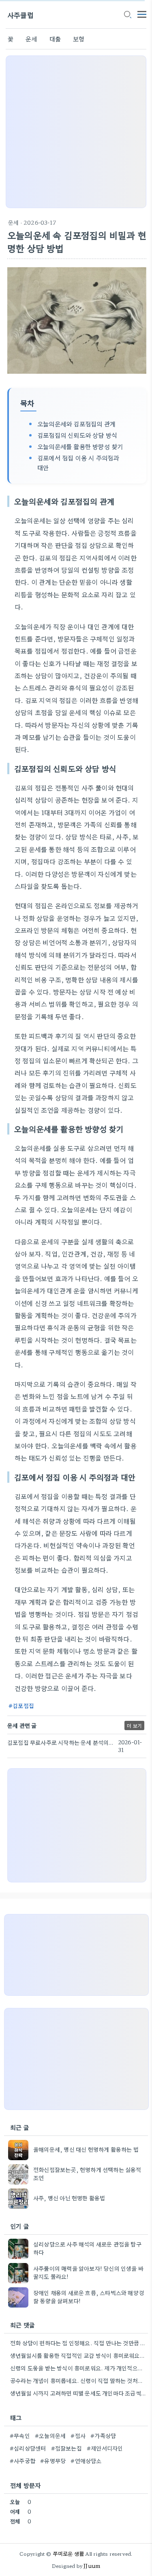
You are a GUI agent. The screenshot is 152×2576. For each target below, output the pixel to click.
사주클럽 (20, 15)
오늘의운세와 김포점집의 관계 (76, 424)
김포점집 (23, 1705)
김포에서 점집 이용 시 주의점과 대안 (78, 463)
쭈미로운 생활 (69, 2554)
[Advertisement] (76, 132)
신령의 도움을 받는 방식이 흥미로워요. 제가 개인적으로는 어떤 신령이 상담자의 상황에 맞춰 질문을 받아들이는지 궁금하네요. (78, 2368)
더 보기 (134, 1725)
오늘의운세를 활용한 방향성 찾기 (80, 446)
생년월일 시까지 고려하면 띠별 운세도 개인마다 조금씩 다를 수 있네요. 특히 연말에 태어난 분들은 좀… (78, 2393)
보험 (79, 39)
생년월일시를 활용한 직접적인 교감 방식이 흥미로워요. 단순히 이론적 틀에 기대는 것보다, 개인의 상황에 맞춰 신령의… (78, 2355)
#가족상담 (103, 2435)
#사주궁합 (22, 2461)
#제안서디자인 (105, 2448)
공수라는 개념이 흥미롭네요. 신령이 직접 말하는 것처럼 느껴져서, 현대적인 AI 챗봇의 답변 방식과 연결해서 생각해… (78, 2380)
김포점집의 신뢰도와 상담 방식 (77, 435)
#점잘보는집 (66, 2448)
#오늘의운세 (50, 2435)
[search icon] (127, 15)
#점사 (78, 2435)
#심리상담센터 (28, 2448)
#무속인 (20, 2435)
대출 (55, 39)
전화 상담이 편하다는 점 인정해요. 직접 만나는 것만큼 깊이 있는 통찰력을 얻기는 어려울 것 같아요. (78, 2343)
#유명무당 (53, 2461)
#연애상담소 (86, 2461)
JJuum (92, 2566)
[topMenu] (142, 14)
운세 (31, 39)
